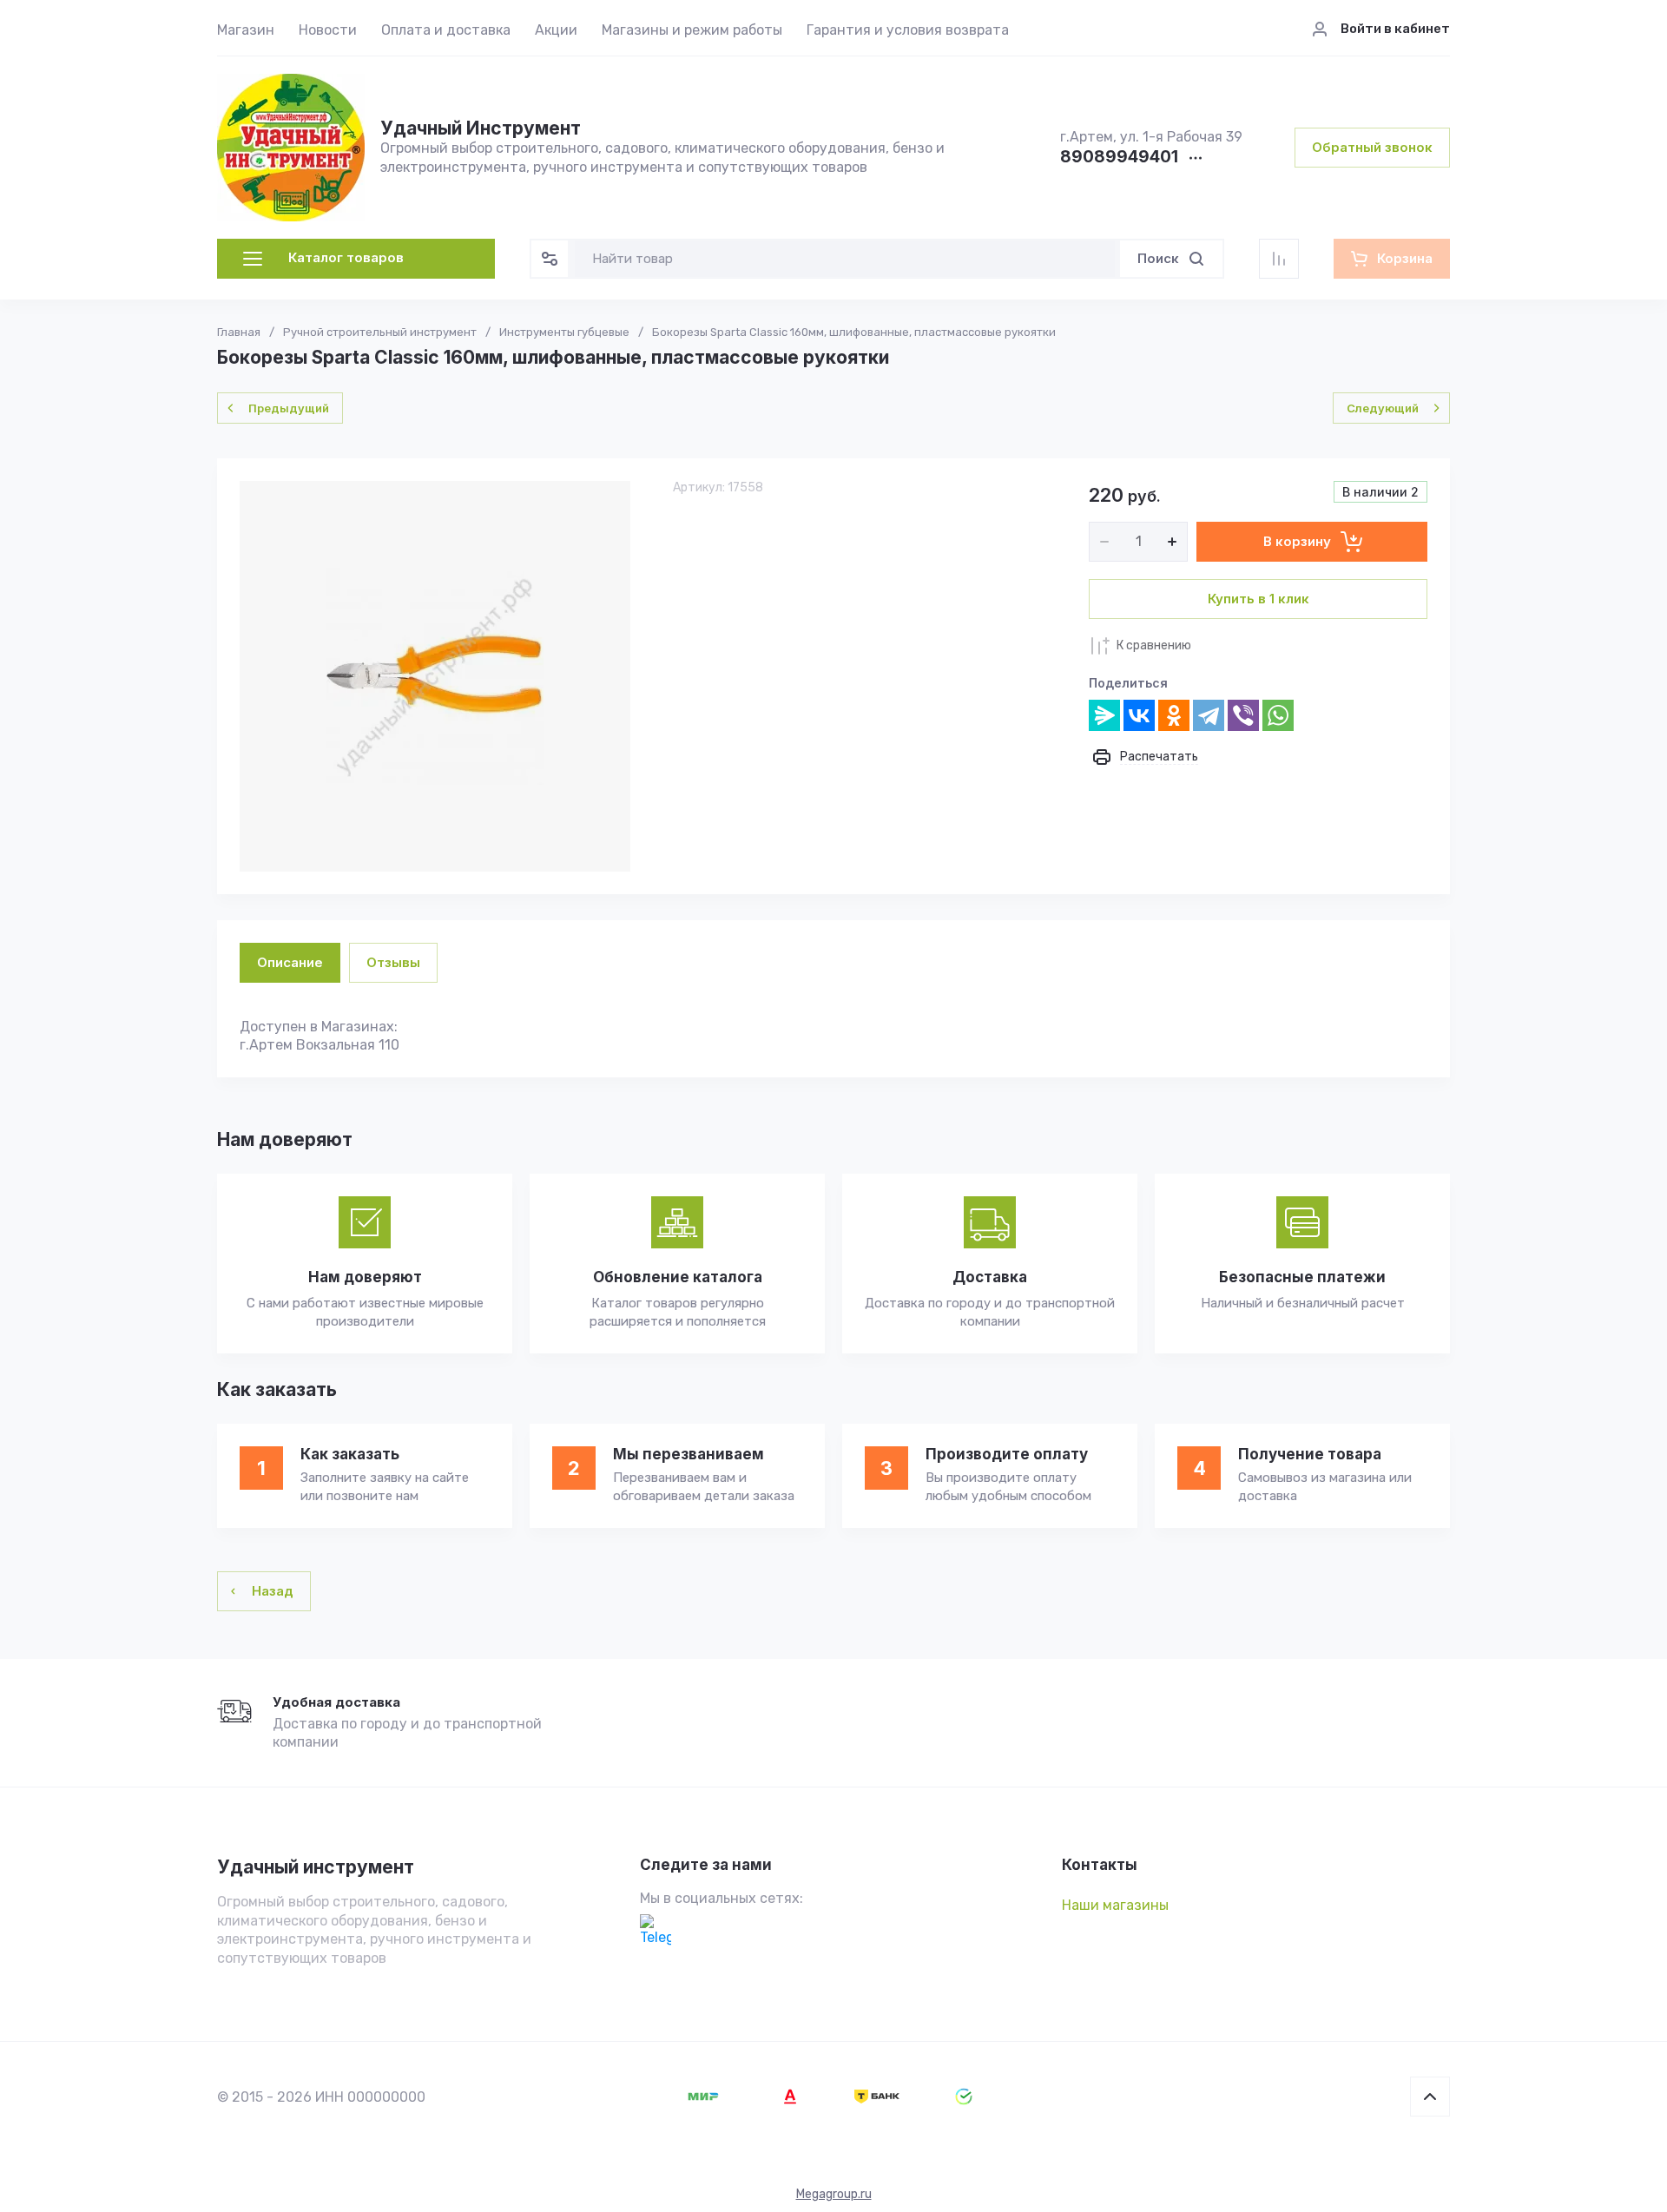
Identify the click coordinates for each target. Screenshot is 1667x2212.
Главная (239, 332)
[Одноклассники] (1174, 715)
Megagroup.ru (834, 2194)
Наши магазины (1115, 1905)
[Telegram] (1209, 715)
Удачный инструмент (316, 1867)
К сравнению (1154, 645)
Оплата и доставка (446, 30)
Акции (556, 30)
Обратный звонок (1372, 147)
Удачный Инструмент (481, 128)
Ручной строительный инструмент (380, 332)
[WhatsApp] (1278, 715)
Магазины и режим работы (692, 30)
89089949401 (1119, 158)
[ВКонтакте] (1139, 715)
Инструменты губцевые (564, 332)
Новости (328, 30)
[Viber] (1243, 715)
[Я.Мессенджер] (1104, 715)
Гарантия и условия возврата (908, 30)
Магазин (246, 30)
